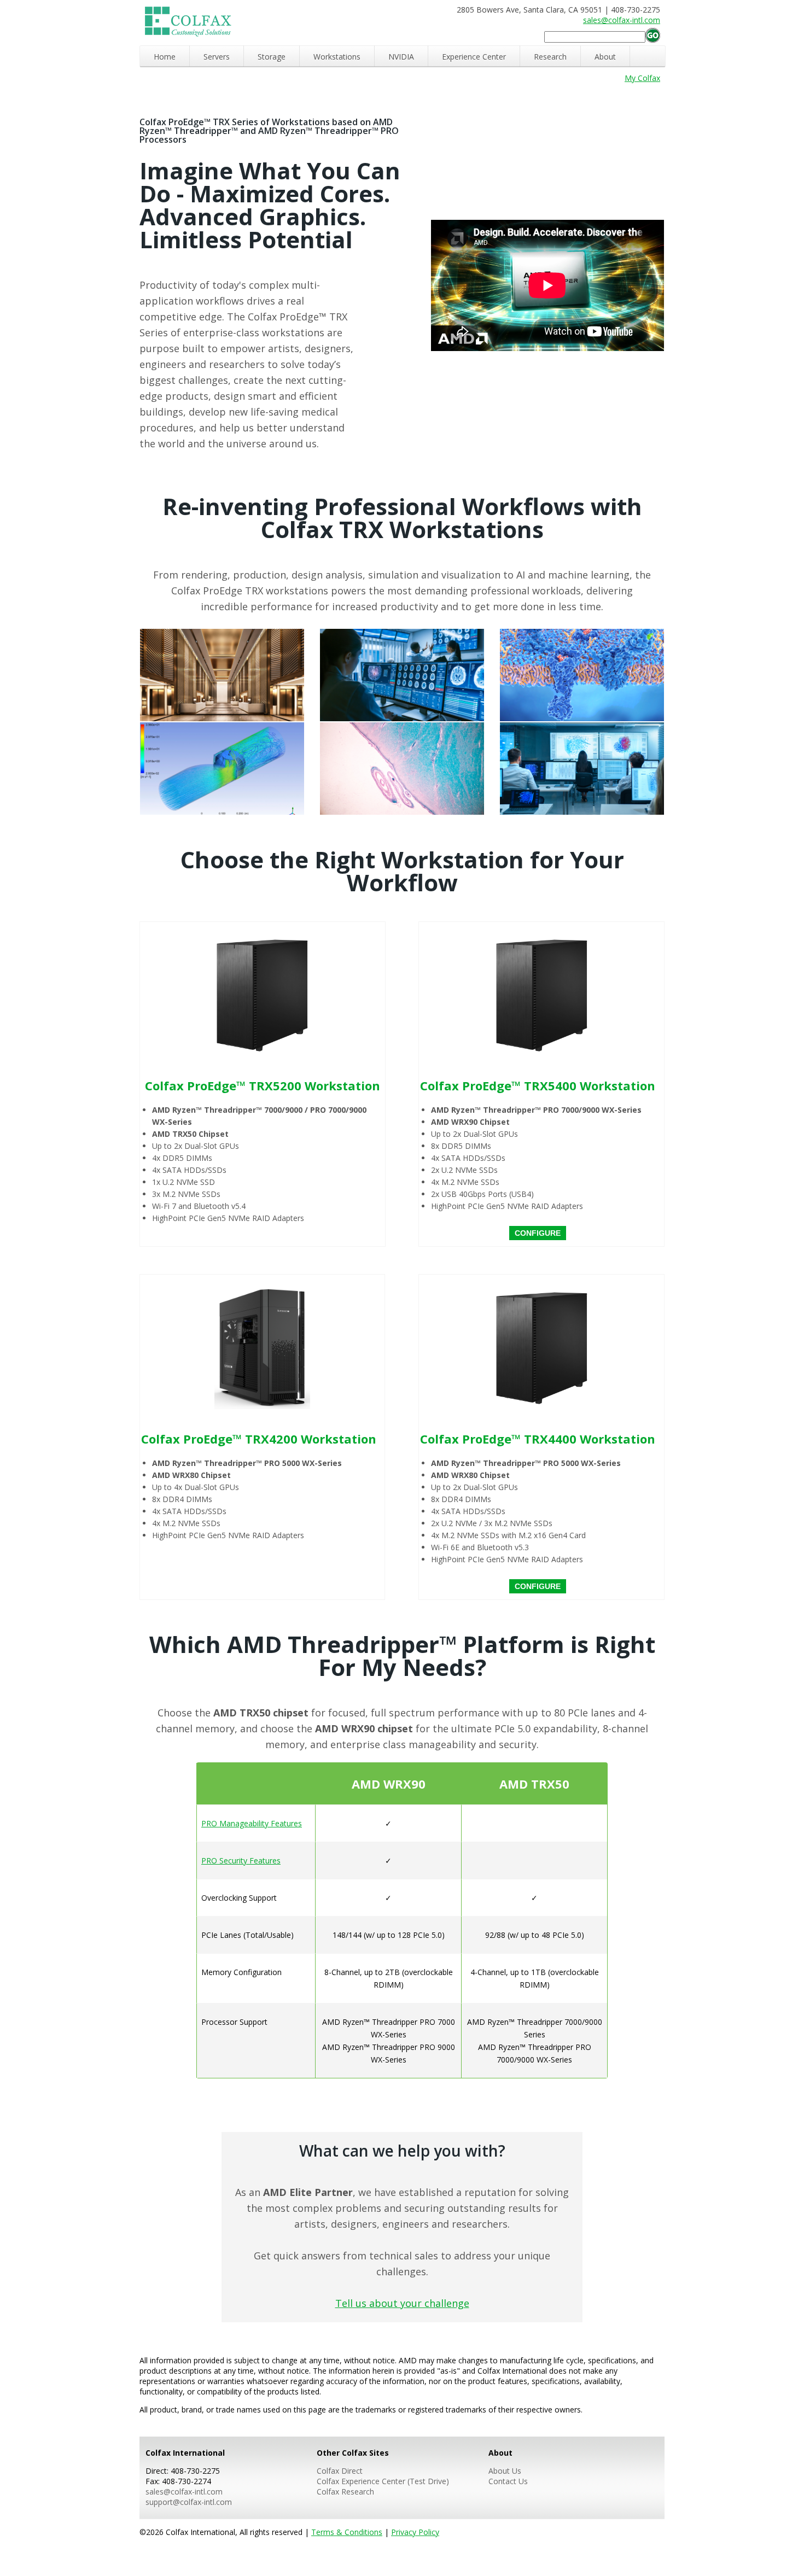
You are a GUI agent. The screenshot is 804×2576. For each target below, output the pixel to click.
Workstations (337, 57)
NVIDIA (401, 57)
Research (550, 57)
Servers (217, 57)
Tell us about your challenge (402, 2303)
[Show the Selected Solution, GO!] (653, 36)
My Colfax (642, 78)
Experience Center (474, 57)
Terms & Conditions (347, 2532)
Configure (538, 1233)
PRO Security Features (241, 1861)
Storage (272, 57)
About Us (505, 2471)
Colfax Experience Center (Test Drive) (383, 2481)
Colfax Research (345, 2492)
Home (165, 57)
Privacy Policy (415, 2532)
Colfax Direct (340, 2471)
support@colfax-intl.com (189, 2502)
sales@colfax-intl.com (622, 20)
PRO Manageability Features (252, 1823)
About (605, 57)
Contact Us (508, 2481)
